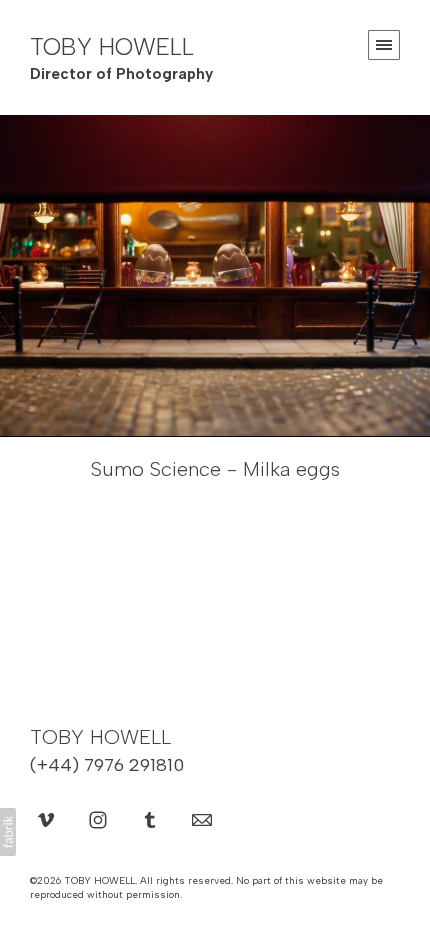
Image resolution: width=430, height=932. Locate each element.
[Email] (202, 819)
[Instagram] (98, 819)
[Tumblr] (150, 819)
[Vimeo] (46, 819)
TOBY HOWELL (100, 737)
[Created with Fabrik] (8, 832)
